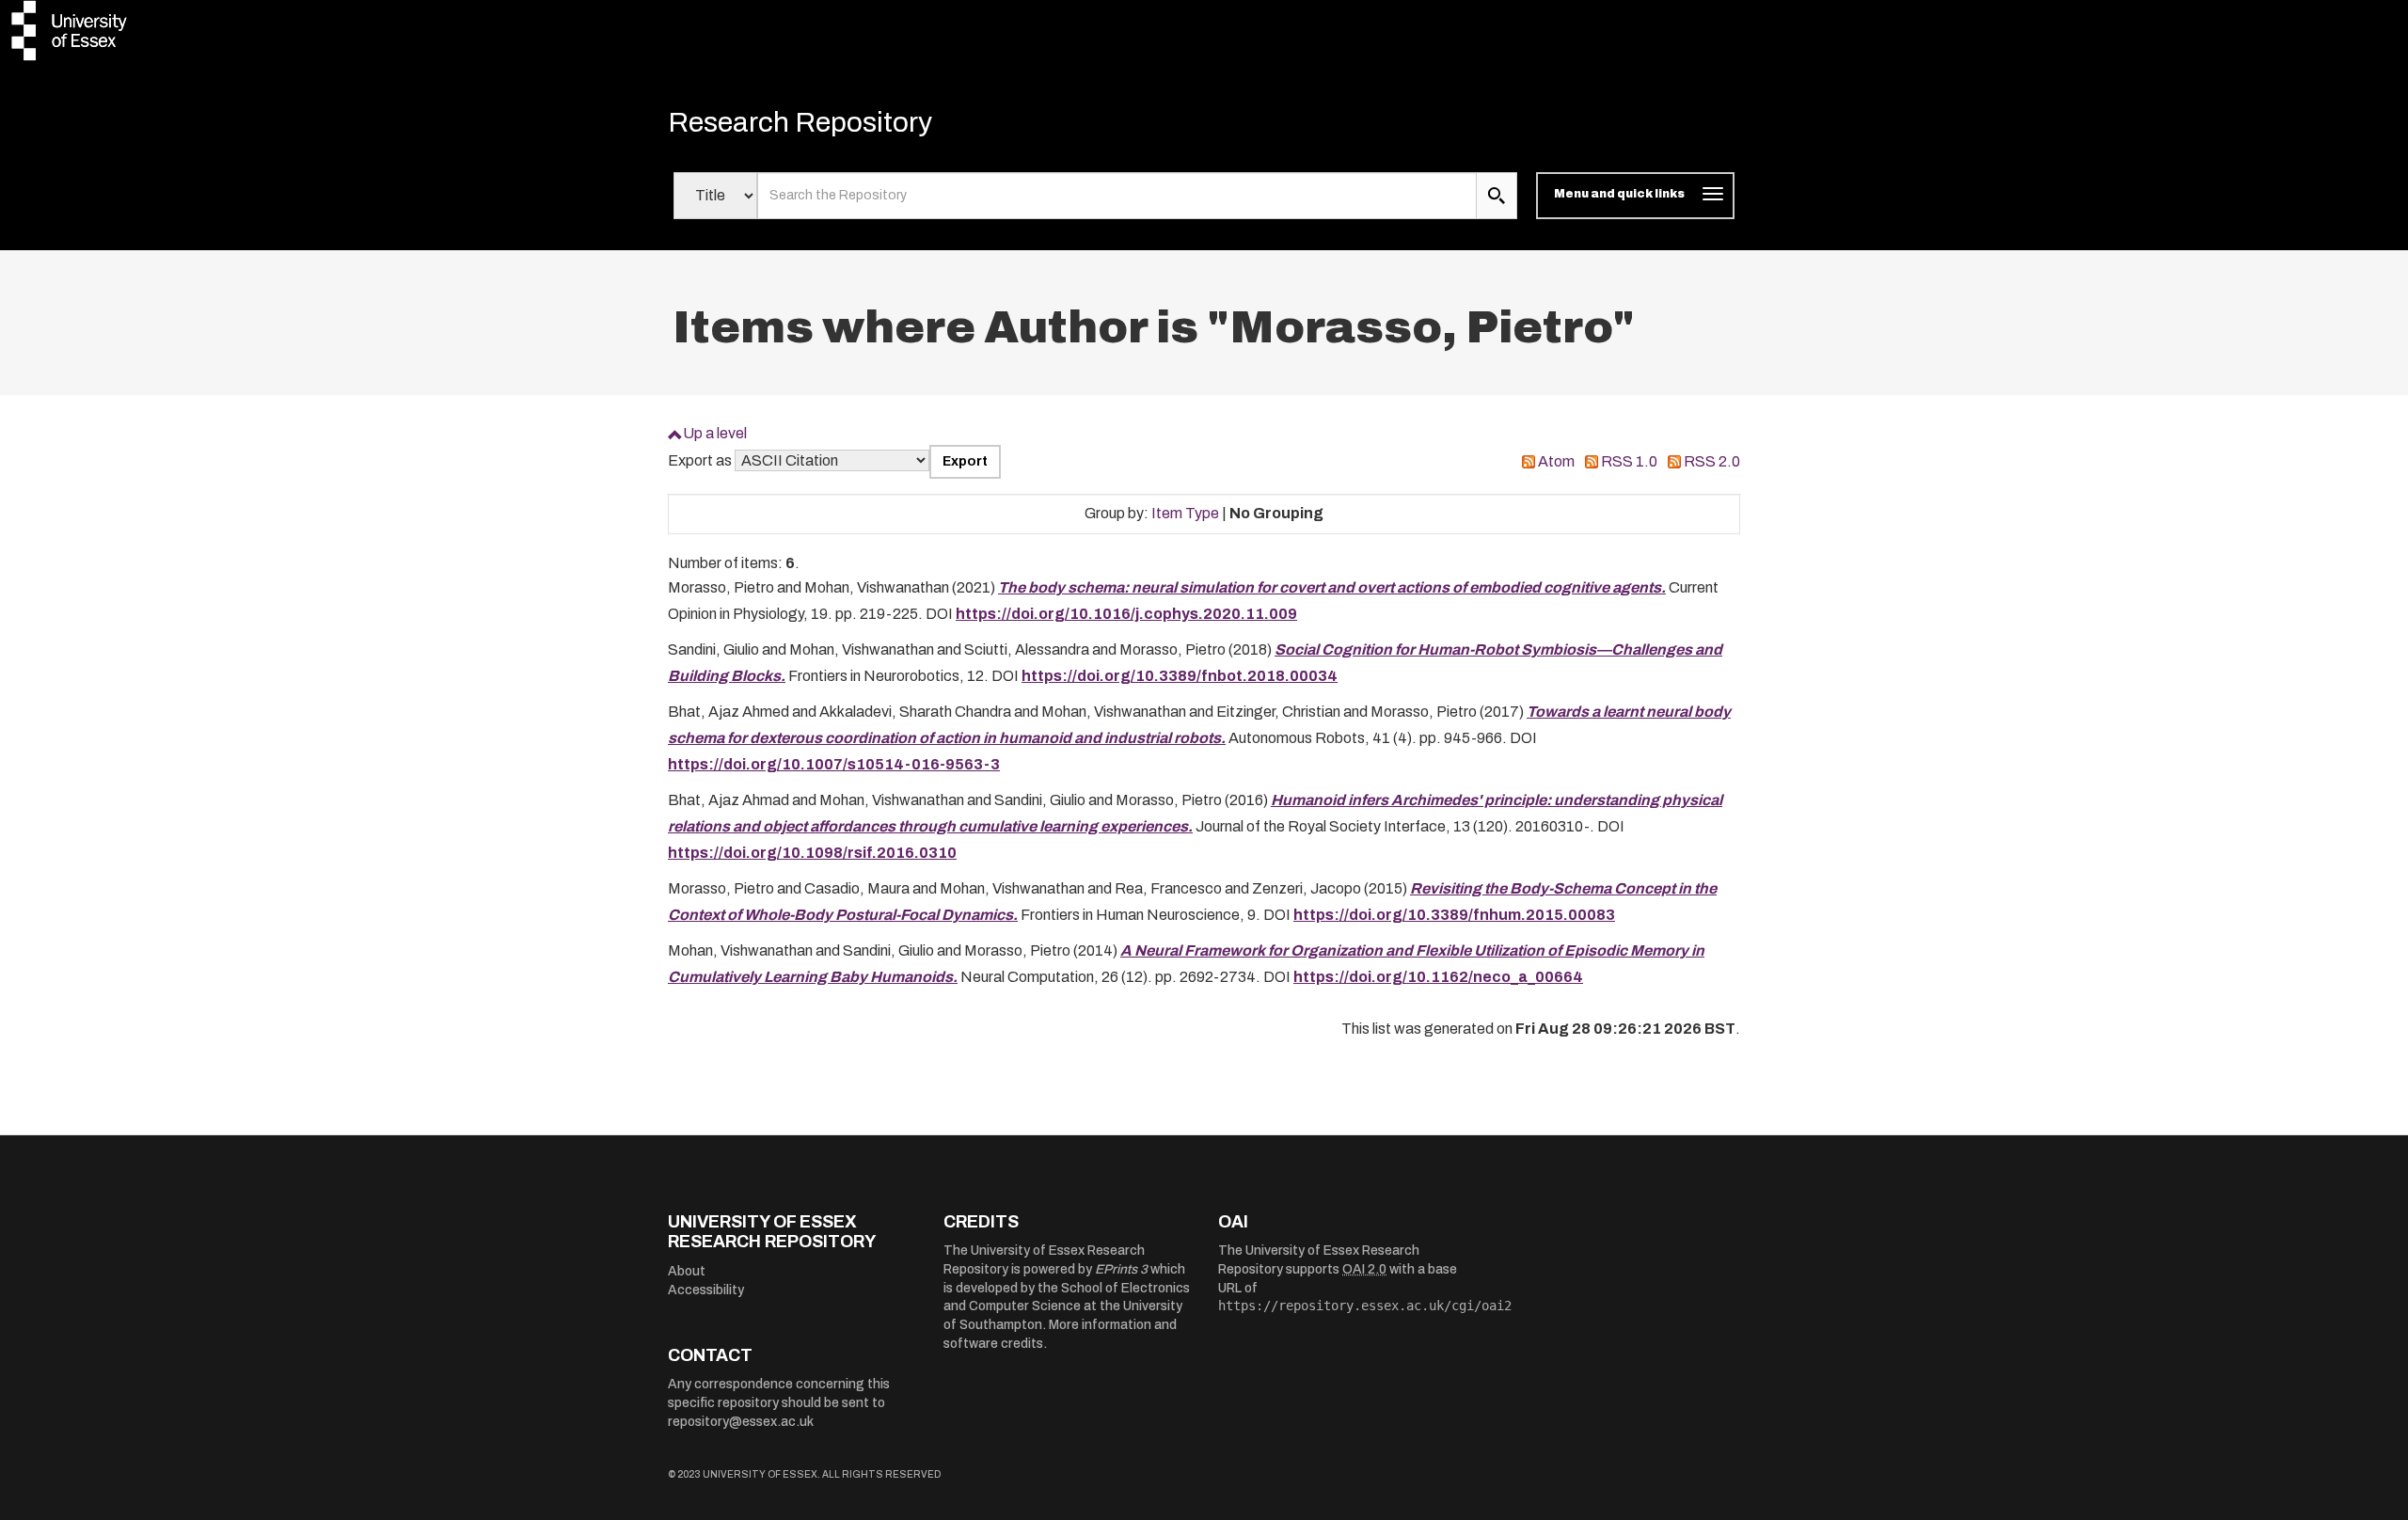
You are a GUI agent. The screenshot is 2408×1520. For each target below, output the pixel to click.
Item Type (1185, 513)
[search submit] (1497, 196)
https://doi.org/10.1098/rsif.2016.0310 (812, 853)
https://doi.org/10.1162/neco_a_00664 (1438, 977)
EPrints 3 (1121, 1269)
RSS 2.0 (1712, 461)
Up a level (715, 433)
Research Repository (800, 122)
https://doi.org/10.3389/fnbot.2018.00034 (1180, 676)
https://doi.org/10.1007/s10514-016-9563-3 (834, 764)
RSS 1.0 (1629, 461)
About (687, 1271)
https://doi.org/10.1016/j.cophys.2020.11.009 (1126, 614)
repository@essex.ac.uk (741, 1422)
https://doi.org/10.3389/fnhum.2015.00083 (1454, 915)
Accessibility (706, 1290)
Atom (1556, 461)
